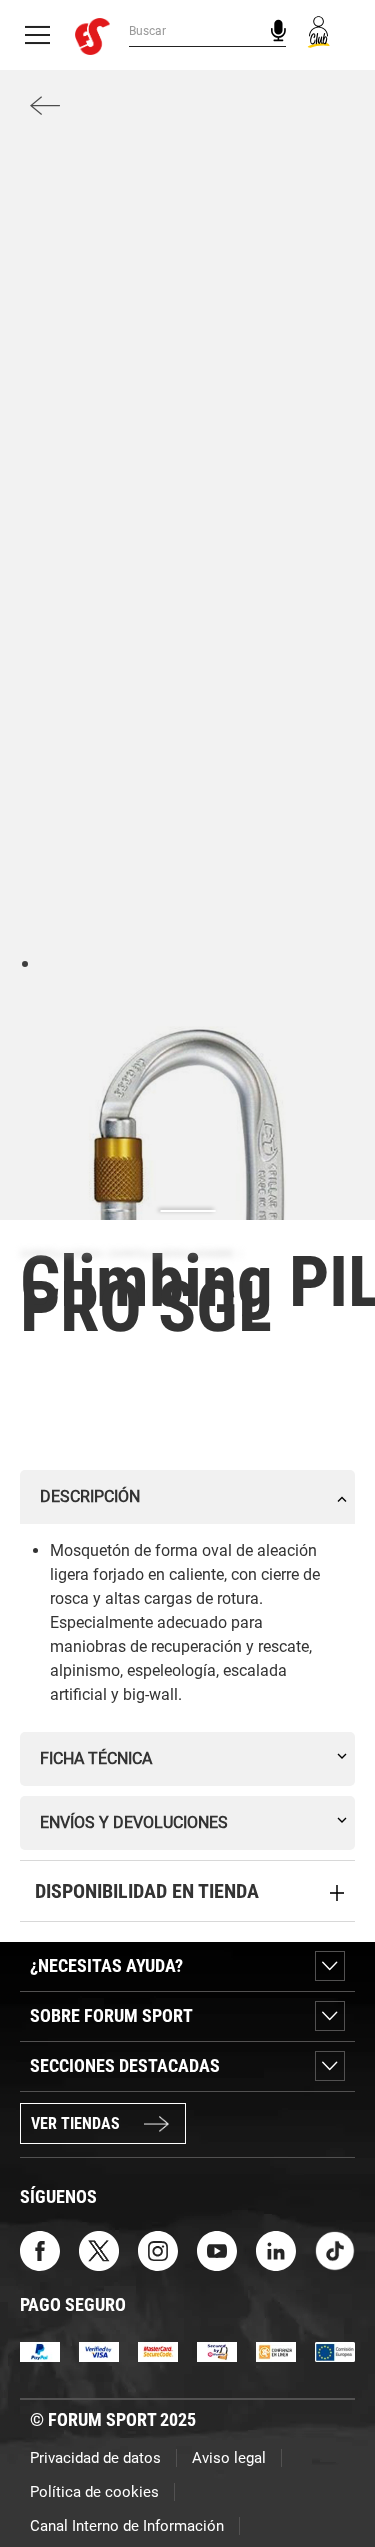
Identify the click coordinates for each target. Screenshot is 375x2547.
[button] (331, 2475)
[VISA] (99, 2350)
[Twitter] (99, 2249)
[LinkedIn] (276, 2249)
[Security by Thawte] (217, 2350)
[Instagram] (158, 2249)
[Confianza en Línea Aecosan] (276, 2350)
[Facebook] (40, 2249)
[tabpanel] (187, 1193)
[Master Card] (158, 2350)
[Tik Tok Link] (335, 2249)
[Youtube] (217, 2249)
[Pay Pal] (40, 2350)
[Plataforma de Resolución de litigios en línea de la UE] (335, 2350)
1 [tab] (24, 962)
